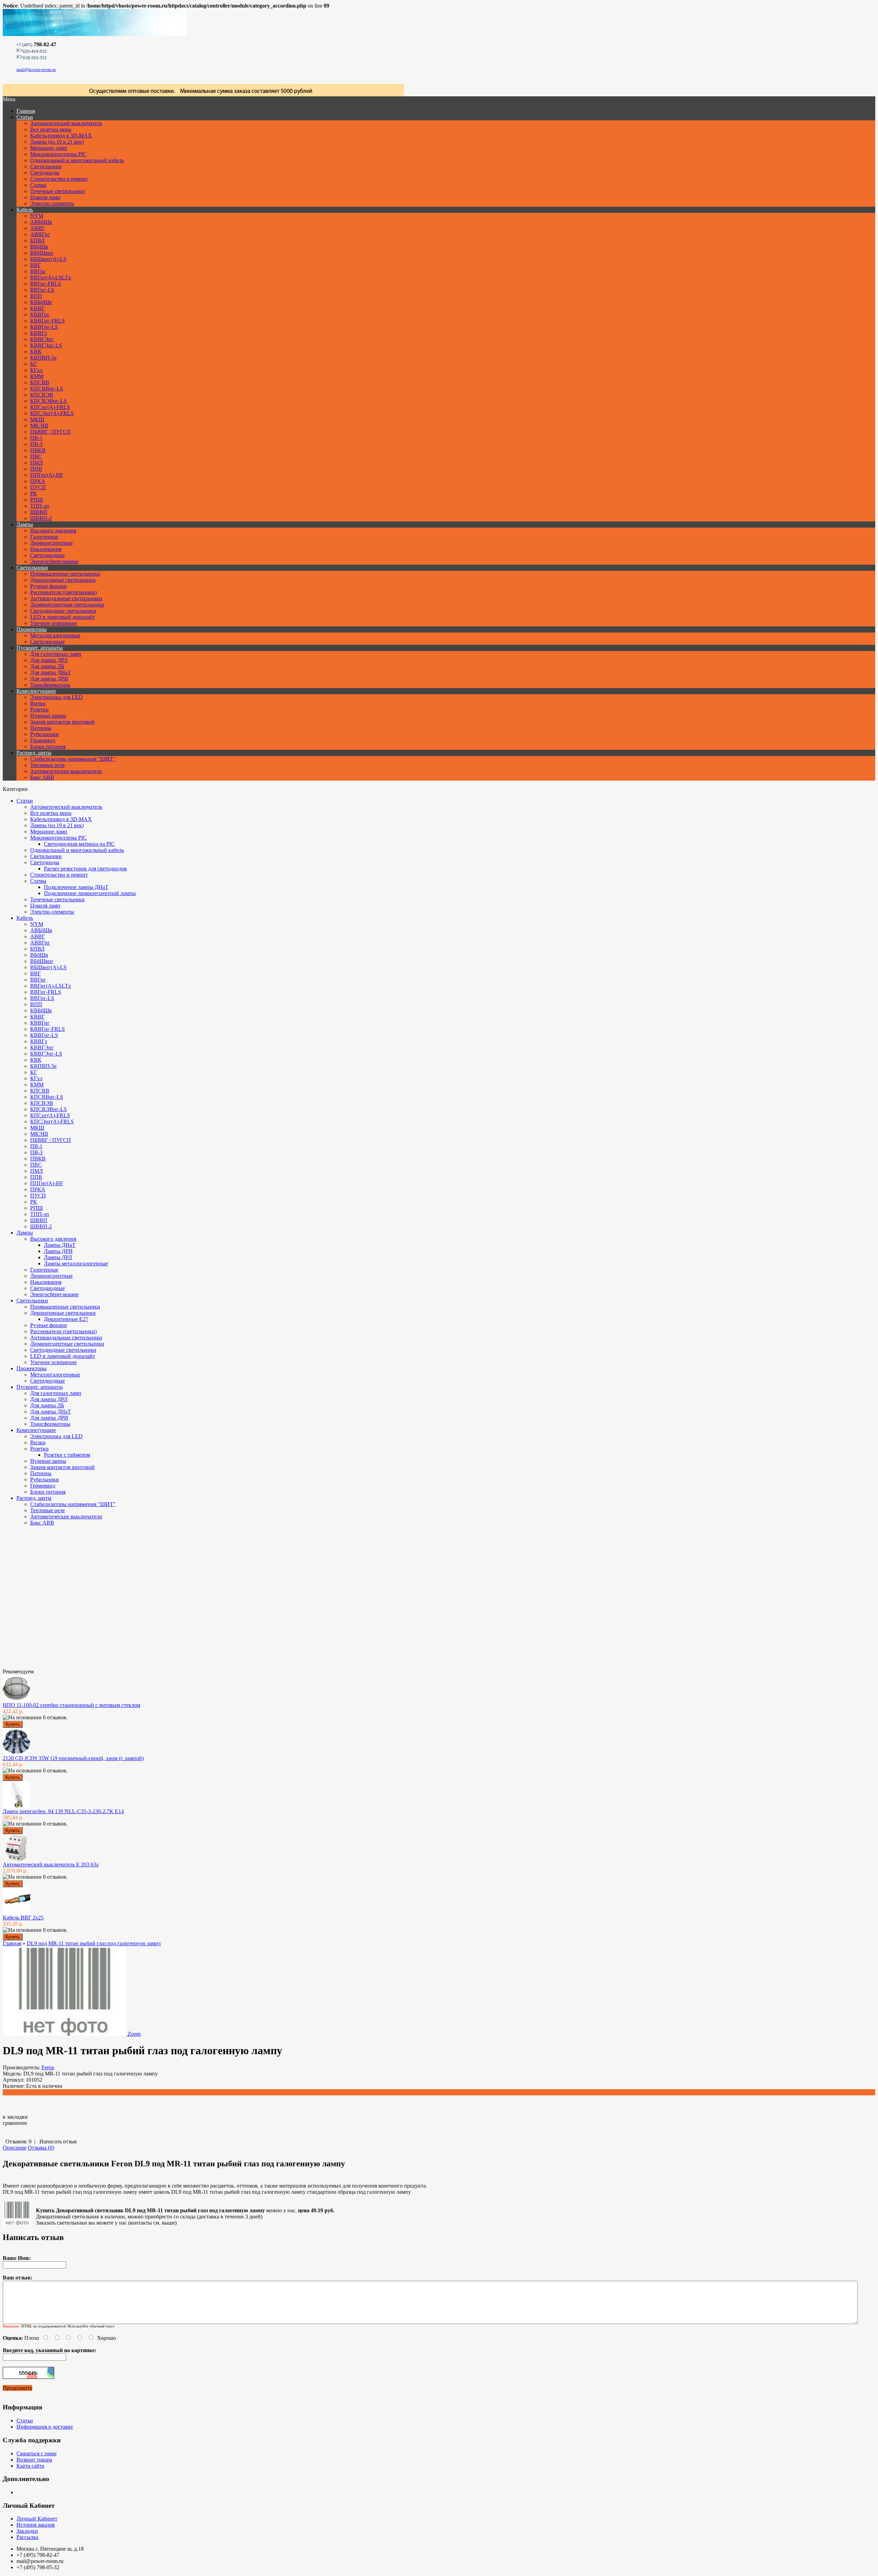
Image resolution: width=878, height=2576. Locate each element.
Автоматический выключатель (66, 123)
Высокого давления (53, 531)
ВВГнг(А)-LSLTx (51, 278)
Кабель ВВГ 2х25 (23, 1918)
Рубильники (45, 734)
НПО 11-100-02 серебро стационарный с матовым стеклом (72, 1705)
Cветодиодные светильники (63, 611)
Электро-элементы (52, 203)
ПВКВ (38, 450)
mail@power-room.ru (36, 69)
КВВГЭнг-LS (46, 345)
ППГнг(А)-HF (47, 475)
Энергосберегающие (54, 561)
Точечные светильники (57, 191)
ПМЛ (37, 463)
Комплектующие (36, 691)
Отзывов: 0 (19, 2141)
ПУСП (38, 487)
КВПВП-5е (43, 358)
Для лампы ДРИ (49, 679)
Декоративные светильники (63, 580)
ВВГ (35, 265)
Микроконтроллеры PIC (58, 154)
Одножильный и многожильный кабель (77, 160)
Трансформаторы (50, 685)
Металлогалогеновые (55, 635)
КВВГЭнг (42, 339)
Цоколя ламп (45, 197)
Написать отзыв (58, 2141)
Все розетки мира (51, 129)
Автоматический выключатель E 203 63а (51, 1864)
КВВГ (37, 308)
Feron (48, 2067)
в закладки (15, 2117)
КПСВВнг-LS (47, 389)
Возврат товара (34, 2460)
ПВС (36, 456)
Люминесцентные (51, 543)
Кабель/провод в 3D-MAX (61, 136)
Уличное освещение (54, 623)
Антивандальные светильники (66, 598)
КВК (36, 352)
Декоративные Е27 (66, 1319)
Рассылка (27, 2537)
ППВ (36, 469)
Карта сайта (30, 2466)
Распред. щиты (34, 753)
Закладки (27, 2531)
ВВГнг (38, 271)
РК (34, 493)
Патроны (41, 728)
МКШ (37, 419)
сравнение (15, 2123)
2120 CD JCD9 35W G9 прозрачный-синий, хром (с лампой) (73, 1758)
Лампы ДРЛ (58, 1257)
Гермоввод (43, 740)
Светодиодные (48, 555)
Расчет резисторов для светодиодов (85, 869)
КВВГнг (40, 315)
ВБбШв (39, 247)
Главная (12, 1943)
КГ (34, 364)
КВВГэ (39, 333)
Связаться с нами (37, 2453)
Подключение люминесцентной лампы (90, 893)
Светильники (46, 166)
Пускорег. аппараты (40, 648)
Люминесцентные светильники (67, 605)
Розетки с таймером (67, 1455)
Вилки (38, 703)
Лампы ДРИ (58, 1251)
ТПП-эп (40, 506)
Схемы (38, 185)
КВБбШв (41, 302)
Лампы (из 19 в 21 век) (57, 142)
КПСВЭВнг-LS (49, 401)
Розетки (39, 709)
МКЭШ (39, 426)
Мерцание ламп (49, 148)
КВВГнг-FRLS (48, 321)
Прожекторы (32, 629)
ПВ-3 (36, 444)
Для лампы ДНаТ (51, 672)
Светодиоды (45, 173)
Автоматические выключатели (66, 771)
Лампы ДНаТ (60, 1245)
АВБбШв (41, 222)
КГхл (36, 370)
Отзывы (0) (41, 2148)
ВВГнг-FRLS (46, 284)
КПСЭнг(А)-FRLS (52, 413)
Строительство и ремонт (59, 179)
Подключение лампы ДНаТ (76, 887)
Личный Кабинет (37, 2519)
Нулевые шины (48, 716)
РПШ (37, 500)
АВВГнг (40, 234)
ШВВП (39, 512)
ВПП (36, 296)
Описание (15, 2148)
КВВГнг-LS (44, 327)
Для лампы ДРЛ (49, 660)
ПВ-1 (36, 438)
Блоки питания (48, 747)
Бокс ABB (42, 777)
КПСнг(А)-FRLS (50, 407)
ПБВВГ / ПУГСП (51, 432)
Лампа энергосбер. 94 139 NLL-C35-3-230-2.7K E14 (63, 1811)
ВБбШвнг (42, 253)
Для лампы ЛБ (47, 666)
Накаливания (46, 549)
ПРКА (38, 481)
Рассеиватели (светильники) (63, 592)
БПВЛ (37, 240)
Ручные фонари (49, 586)
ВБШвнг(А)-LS (48, 259)
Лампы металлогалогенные (76, 1263)
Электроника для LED (56, 697)
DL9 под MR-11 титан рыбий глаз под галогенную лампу (94, 1943)
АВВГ (38, 228)
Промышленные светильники (65, 574)
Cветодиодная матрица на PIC (79, 844)
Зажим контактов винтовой (62, 722)
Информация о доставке (45, 2427)
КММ (37, 376)
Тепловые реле (48, 765)
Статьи (25, 117)
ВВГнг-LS (42, 290)
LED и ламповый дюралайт (63, 617)
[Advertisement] (37, 1600)
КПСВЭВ (42, 395)
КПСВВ (40, 382)
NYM (37, 216)
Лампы (25, 524)
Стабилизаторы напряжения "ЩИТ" (73, 759)
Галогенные (44, 537)
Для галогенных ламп (56, 654)
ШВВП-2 (41, 518)
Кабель (25, 210)
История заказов (36, 2525)
